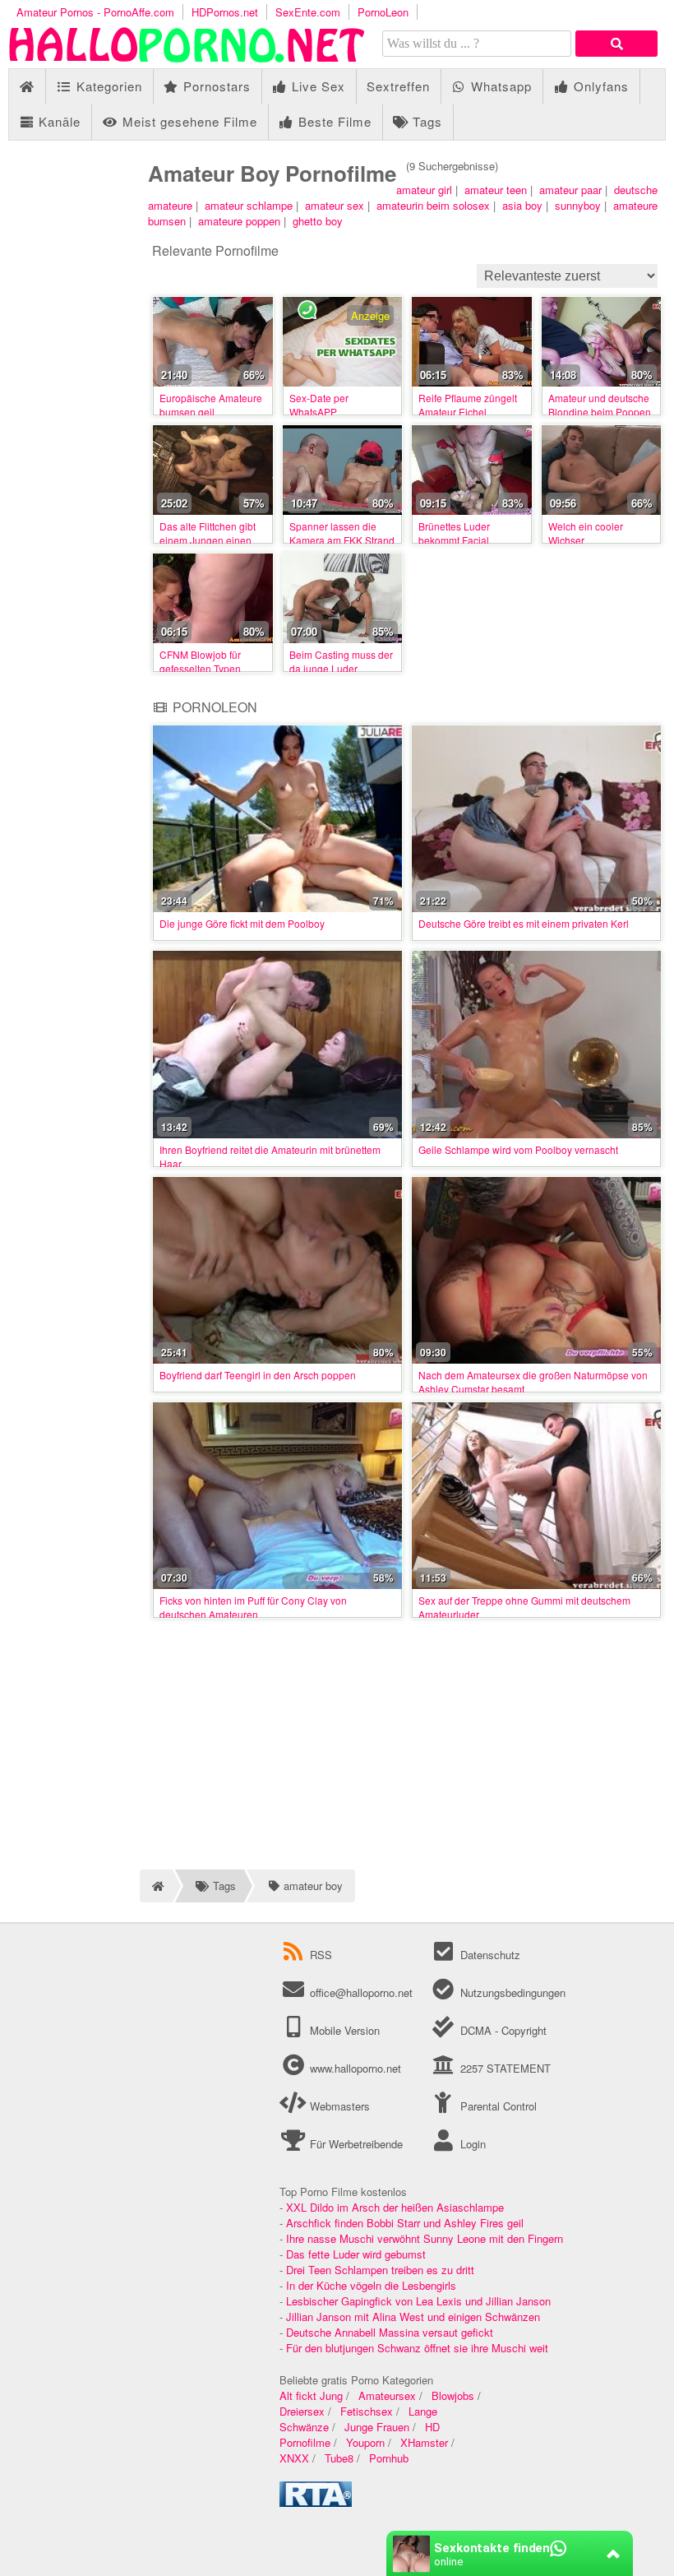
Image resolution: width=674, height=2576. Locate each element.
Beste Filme (333, 121)
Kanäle (58, 121)
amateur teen (496, 190)
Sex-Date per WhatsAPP (319, 405)
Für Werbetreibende (355, 2144)
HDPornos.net (225, 12)
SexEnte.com (308, 12)
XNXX (294, 2458)
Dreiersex (302, 2411)
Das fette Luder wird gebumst (356, 2254)
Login (471, 2144)
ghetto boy (318, 221)
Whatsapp (499, 86)
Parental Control (496, 2106)
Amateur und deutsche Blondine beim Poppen (600, 405)
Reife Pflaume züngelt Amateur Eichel (468, 405)
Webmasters (338, 2106)
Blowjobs (453, 2395)
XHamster (424, 2442)
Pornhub (389, 2458)
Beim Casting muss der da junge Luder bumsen (341, 668)
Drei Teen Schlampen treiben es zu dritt (380, 2270)
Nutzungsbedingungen (511, 1992)
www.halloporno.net (355, 2068)
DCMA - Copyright (501, 2030)
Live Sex (316, 86)
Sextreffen (398, 86)
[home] (156, 1886)
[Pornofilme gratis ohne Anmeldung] (189, 60)
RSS (321, 1955)
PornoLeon (383, 12)
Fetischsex (367, 2411)
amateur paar (570, 190)
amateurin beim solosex (433, 205)
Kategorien (107, 86)
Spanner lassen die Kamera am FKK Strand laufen (342, 540)
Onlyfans (599, 86)
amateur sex (335, 205)
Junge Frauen (377, 2427)
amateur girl (424, 190)
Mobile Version (343, 2030)
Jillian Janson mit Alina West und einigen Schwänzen (413, 2317)
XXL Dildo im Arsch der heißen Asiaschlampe (395, 2207)
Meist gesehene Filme (188, 121)
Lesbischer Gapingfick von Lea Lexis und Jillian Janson (418, 2301)
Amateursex (387, 2395)
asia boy (522, 205)
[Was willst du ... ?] (616, 44)
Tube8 (339, 2458)
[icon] (27, 87)
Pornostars (215, 86)
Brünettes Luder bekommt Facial (454, 533)
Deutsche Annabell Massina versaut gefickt (390, 2332)
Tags (425, 121)
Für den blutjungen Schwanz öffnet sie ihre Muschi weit (417, 2348)
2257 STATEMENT (503, 2068)
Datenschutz (488, 1955)
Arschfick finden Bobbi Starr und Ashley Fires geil (405, 2223)
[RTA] (316, 2502)
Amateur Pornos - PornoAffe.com (95, 12)
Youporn (365, 2442)
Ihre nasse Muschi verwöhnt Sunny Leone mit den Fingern (425, 2238)
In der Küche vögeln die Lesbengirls (371, 2285)
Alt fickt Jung (311, 2395)
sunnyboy (578, 205)
